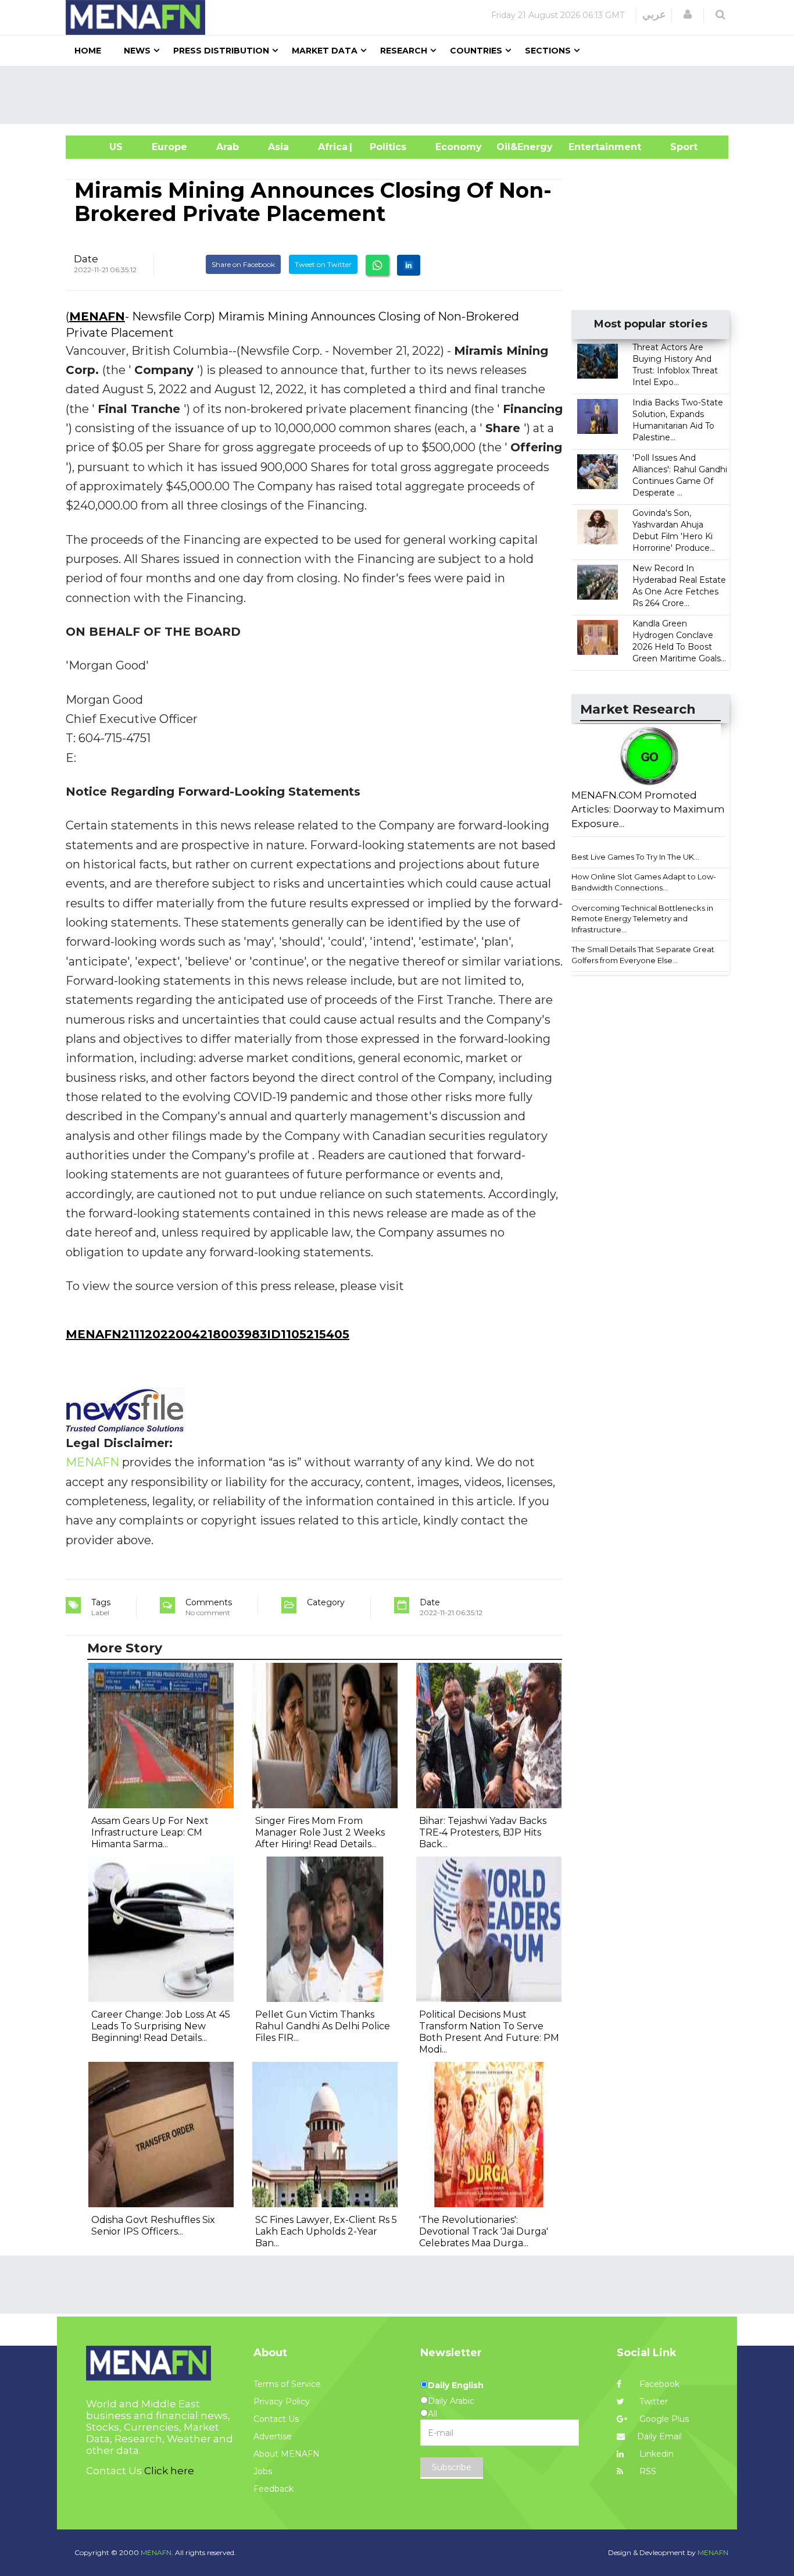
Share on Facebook (243, 264)
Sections (548, 51)
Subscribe (452, 2467)
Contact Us (276, 2419)
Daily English (456, 2385)
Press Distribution (221, 51)
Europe (169, 147)
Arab (228, 147)
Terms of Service (287, 2384)
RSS (647, 2471)
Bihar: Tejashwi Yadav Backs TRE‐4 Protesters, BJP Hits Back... (483, 1832)
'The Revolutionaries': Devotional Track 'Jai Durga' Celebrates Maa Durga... (484, 2231)
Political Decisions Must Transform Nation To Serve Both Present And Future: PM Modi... (489, 2032)
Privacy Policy (282, 2402)
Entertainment (587, 147)
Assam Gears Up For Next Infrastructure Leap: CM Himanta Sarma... (150, 1832)
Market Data (325, 51)
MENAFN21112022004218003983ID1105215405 (208, 1334)
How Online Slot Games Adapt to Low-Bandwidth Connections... (644, 882)
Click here (169, 2471)
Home (88, 51)
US (101, 147)
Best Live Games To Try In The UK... (635, 857)
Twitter (652, 2402)
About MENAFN (287, 2454)
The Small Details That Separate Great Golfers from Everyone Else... (643, 955)
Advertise (273, 2436)
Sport (677, 147)
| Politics (385, 147)
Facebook (658, 2384)
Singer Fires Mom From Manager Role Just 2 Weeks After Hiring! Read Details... (320, 1832)
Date (86, 259)
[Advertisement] (402, 95)
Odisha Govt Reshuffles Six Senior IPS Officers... (153, 2226)
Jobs (263, 2471)
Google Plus (663, 2419)
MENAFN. (157, 2552)
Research (404, 51)
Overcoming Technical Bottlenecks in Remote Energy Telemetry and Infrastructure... (642, 919)
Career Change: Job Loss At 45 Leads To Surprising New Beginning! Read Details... (161, 2026)
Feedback (273, 2489)
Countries (476, 51)
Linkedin (655, 2454)
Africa (331, 147)
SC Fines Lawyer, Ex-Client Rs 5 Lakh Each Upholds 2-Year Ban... (326, 2231)
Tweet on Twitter (323, 264)
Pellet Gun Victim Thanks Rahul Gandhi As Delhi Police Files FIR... (323, 2026)
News (137, 51)
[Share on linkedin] (409, 265)
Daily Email (659, 2436)
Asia (278, 147)
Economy (459, 147)
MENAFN (97, 316)
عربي (654, 15)
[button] (688, 15)
